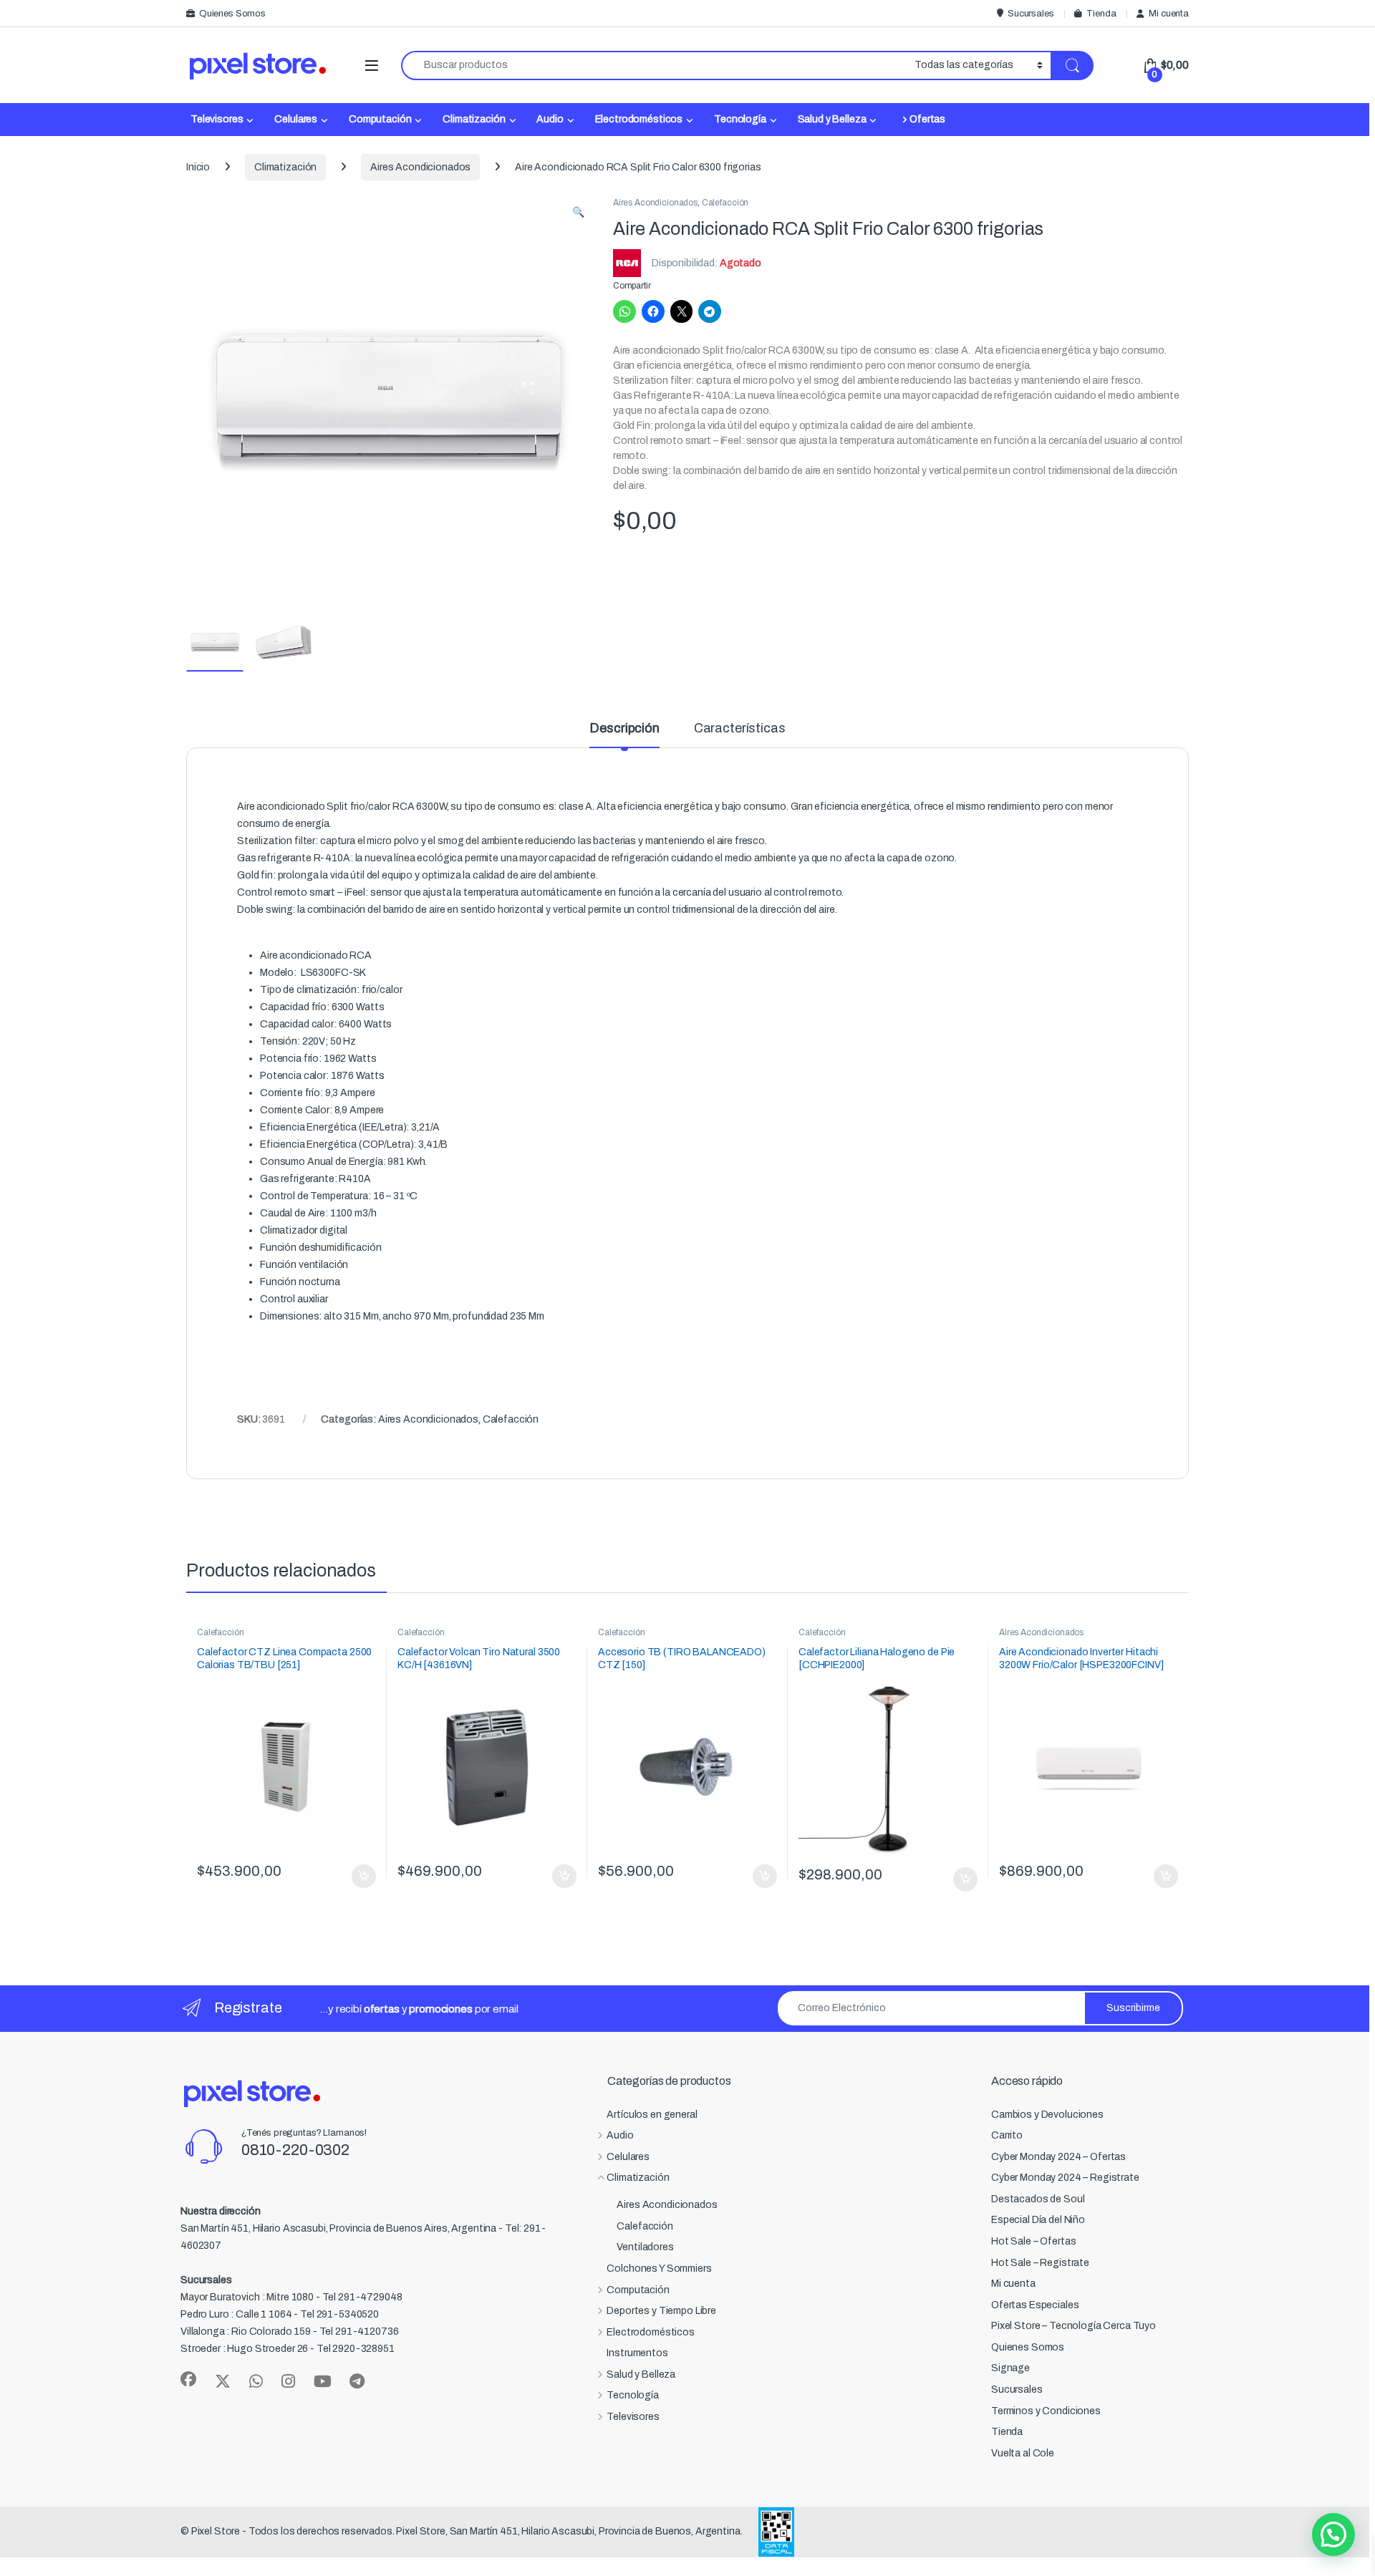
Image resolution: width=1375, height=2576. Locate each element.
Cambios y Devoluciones (1047, 2115)
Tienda (1101, 14)
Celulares (296, 119)
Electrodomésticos (639, 119)
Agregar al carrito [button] (358, 1877)
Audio (550, 119)
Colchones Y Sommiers (659, 2268)
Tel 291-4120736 (359, 2332)
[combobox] (654, 66)
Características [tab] (740, 728)
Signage (1010, 2368)
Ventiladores (645, 2247)
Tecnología (740, 119)
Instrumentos (637, 2353)
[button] (578, 213)
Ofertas (927, 119)
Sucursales (1031, 14)
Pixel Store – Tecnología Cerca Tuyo (1074, 2326)
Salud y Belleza (832, 119)
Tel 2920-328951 (356, 2349)
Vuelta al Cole (1023, 2453)
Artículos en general (652, 2115)
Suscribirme (1133, 2008)
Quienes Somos (232, 14)
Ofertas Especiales (1035, 2305)
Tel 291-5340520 (339, 2314)
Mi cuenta (1169, 14)
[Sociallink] (188, 2379)
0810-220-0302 (295, 2150)
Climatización (474, 119)
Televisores (217, 119)
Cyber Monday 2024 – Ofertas (1058, 2157)
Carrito (1007, 2135)
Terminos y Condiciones (1046, 2411)
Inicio (198, 167)
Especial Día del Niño (1038, 2220)
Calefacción (725, 203)
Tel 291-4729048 (362, 2297)
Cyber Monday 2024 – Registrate (1065, 2178)
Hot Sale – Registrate (1040, 2263)
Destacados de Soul (1038, 2199)
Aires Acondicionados (420, 167)
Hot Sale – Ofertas (1033, 2241)
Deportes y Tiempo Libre (661, 2311)
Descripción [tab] (624, 728)
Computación (380, 119)
